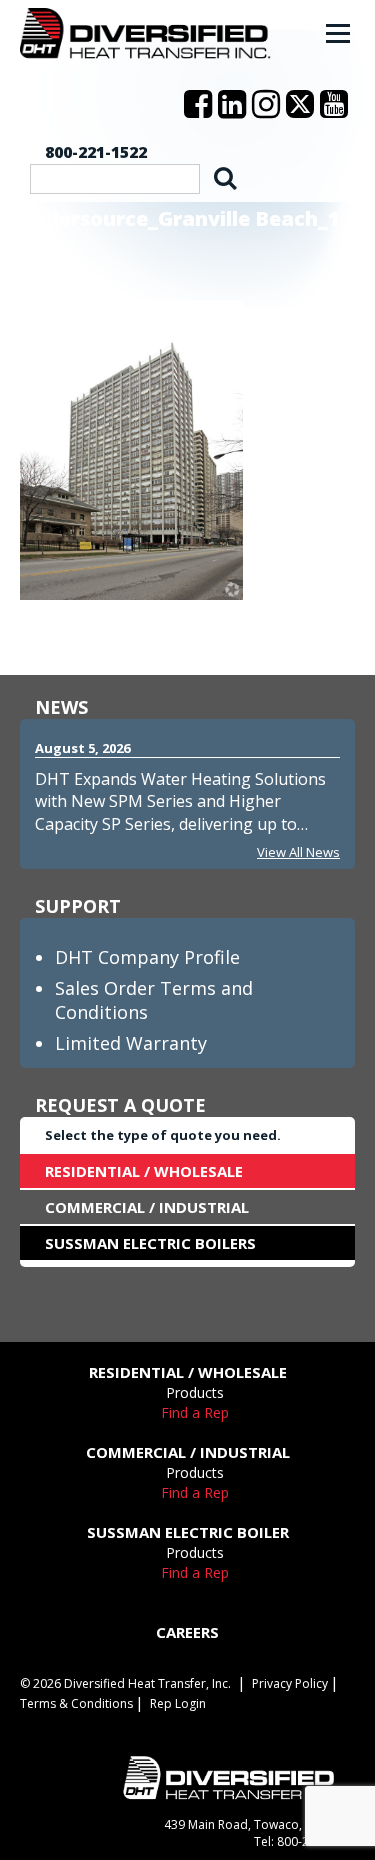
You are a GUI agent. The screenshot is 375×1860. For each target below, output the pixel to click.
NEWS (61, 707)
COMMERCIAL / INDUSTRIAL (147, 1207)
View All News (298, 852)
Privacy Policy (290, 1683)
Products (195, 1392)
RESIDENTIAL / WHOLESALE (144, 1171)
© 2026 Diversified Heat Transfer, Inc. (125, 1683)
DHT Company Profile (147, 957)
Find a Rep (195, 1412)
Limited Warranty (131, 1043)
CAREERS (187, 1632)
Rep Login (178, 1703)
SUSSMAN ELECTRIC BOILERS (150, 1243)
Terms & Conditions (76, 1703)
